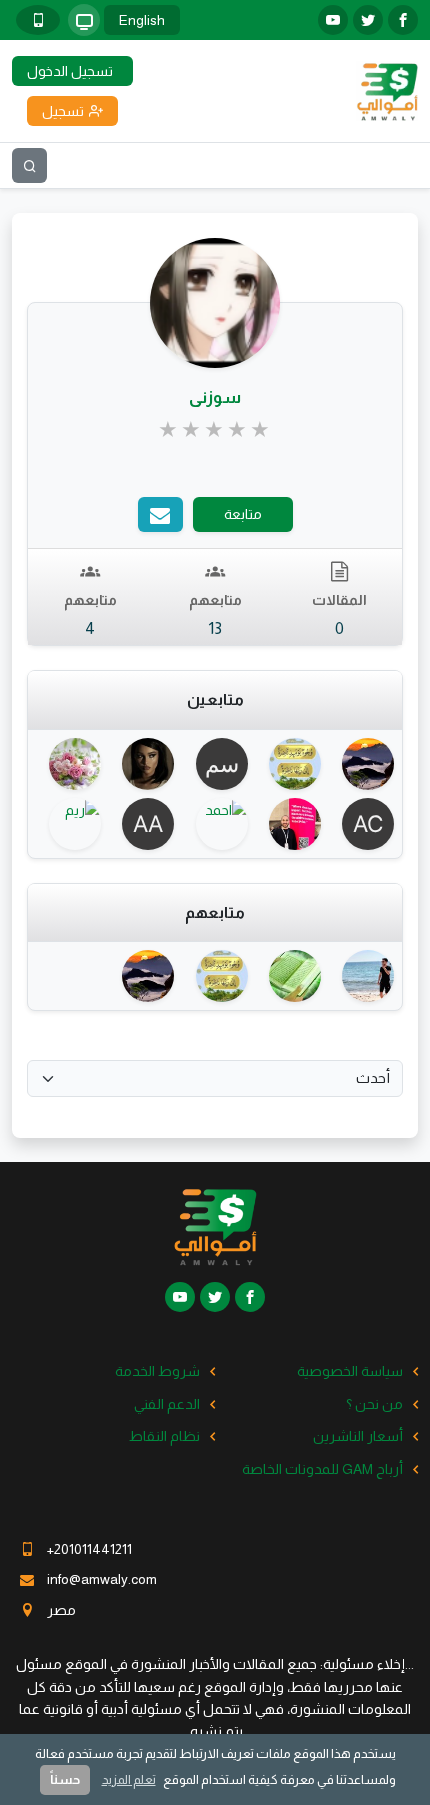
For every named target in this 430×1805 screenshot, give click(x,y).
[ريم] (68, 824)
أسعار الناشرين (358, 1436)
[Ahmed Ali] (141, 824)
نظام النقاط (164, 1436)
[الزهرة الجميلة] (68, 764)
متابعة (243, 514)
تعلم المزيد (129, 1779)
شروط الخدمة (157, 1371)
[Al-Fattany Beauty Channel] (361, 824)
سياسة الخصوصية (350, 1371)
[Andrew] (288, 824)
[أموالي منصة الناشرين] (387, 90)
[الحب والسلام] (361, 764)
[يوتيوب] (333, 20)
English (142, 20)
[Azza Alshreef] (288, 976)
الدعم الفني (167, 1404)
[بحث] (29, 165)
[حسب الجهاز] (84, 20)
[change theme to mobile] (38, 20)
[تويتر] (368, 20)
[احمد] (214, 824)
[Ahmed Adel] (361, 976)
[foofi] (141, 764)
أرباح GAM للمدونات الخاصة (322, 1469)
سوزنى (215, 397)
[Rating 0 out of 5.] (215, 430)
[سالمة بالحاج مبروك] (214, 764)
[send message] (160, 514)
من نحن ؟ (374, 1404)
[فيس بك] (403, 20)
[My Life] (288, 764)
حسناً (65, 1779)
